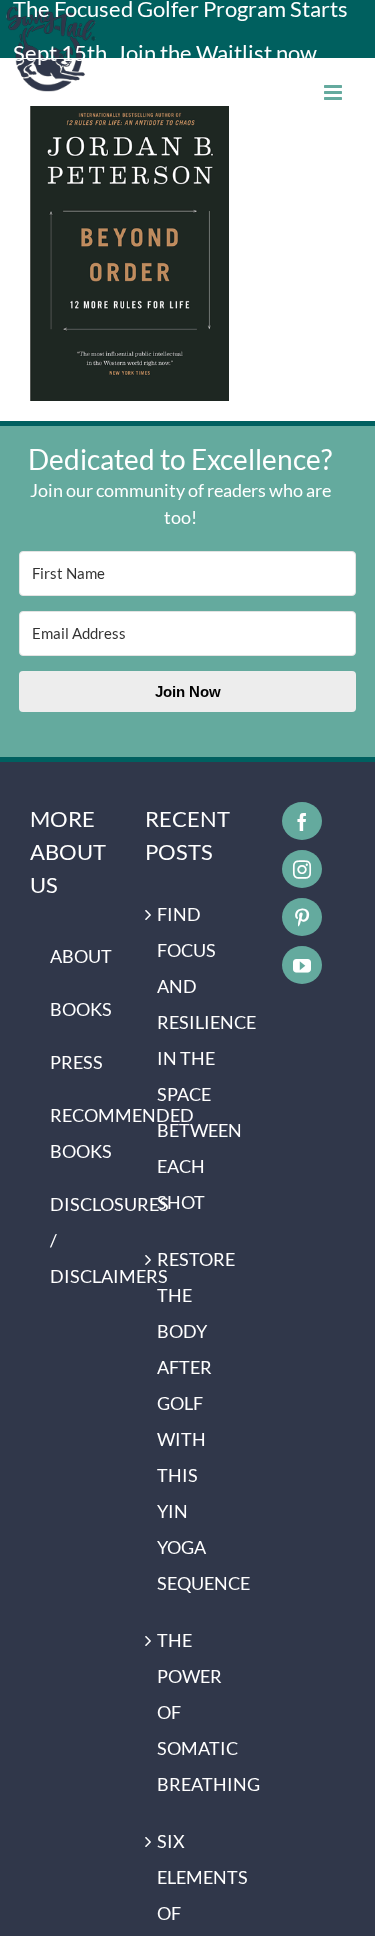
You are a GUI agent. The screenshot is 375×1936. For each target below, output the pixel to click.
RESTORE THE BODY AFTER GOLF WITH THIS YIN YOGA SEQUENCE (188, 1421)
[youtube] (302, 965)
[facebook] (302, 821)
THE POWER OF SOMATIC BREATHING (188, 1712)
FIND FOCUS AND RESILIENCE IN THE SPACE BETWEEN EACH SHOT (188, 1058)
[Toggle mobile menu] (334, 92)
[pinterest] (302, 917)
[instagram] (302, 869)
